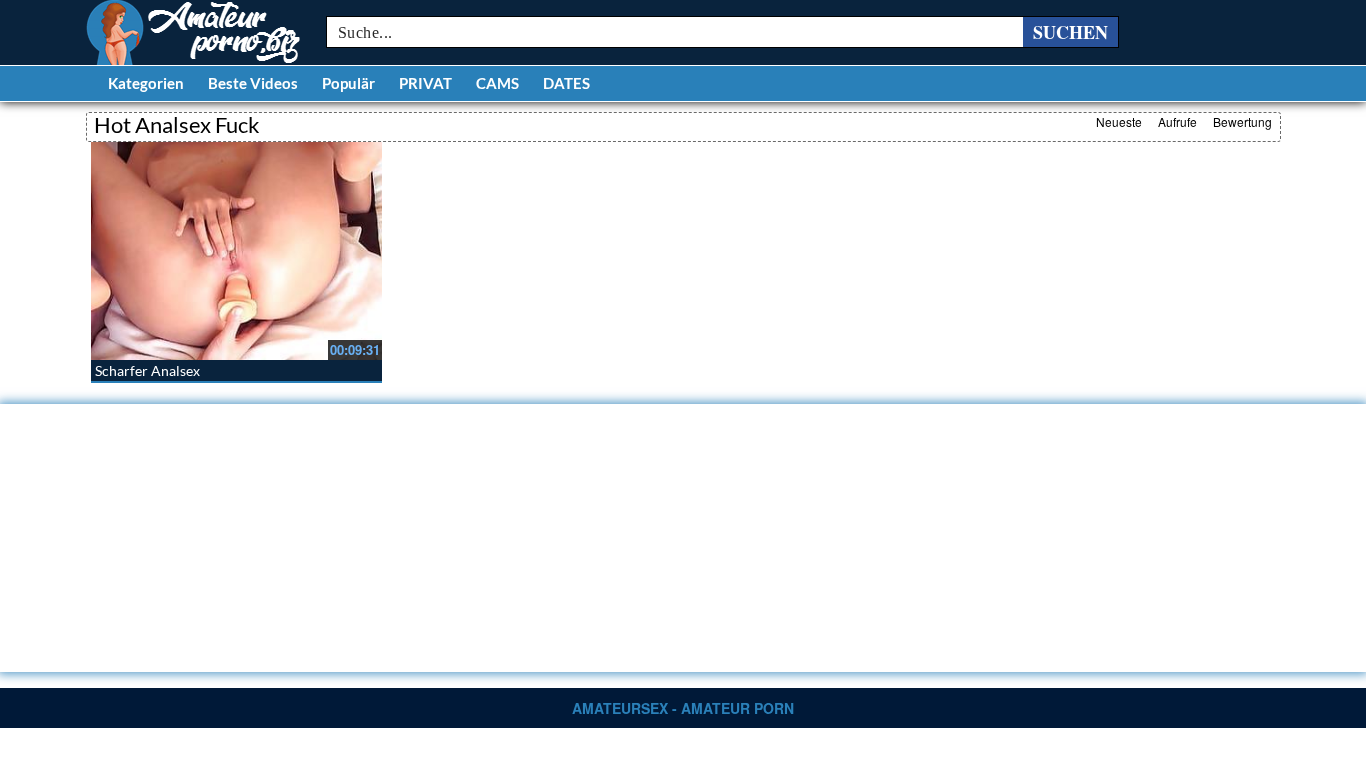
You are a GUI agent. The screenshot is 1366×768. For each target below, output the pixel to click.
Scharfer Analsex (147, 370)
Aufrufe (1177, 121)
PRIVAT (425, 83)
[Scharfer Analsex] (236, 251)
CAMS (497, 83)
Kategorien (146, 83)
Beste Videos (253, 83)
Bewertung (1242, 121)
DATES (566, 83)
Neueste (1119, 121)
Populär (348, 83)
